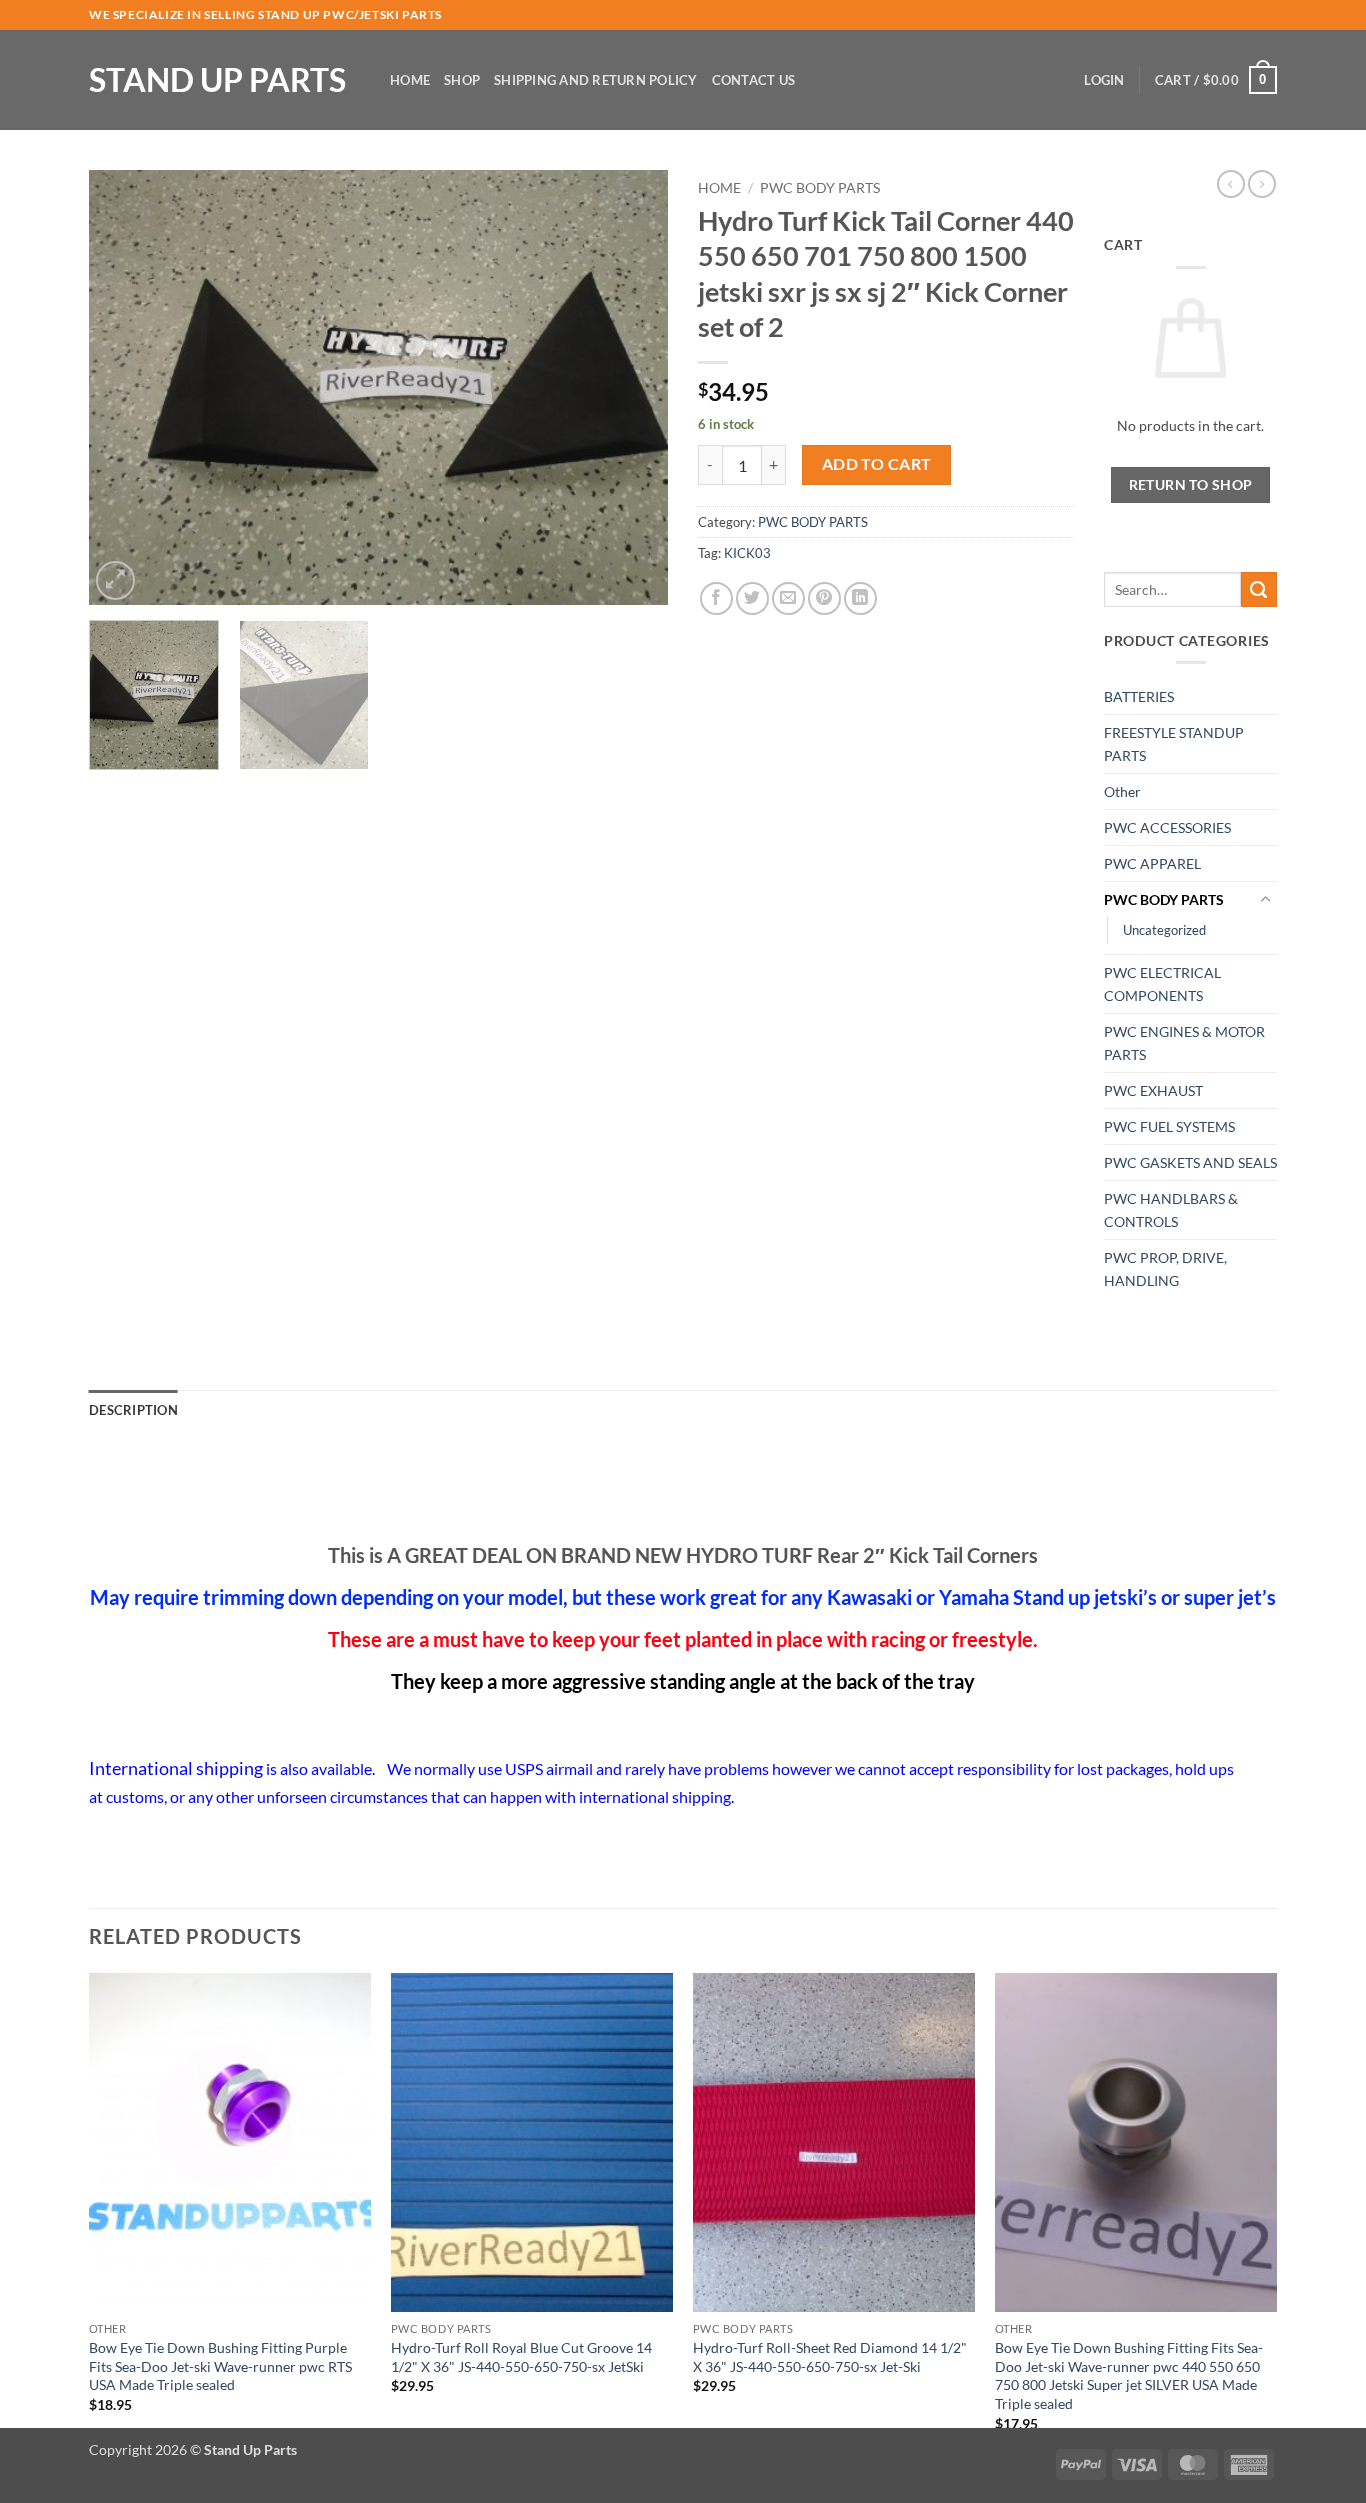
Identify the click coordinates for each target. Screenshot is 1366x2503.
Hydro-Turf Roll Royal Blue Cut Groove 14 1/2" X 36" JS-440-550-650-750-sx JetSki (521, 2357)
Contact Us (754, 80)
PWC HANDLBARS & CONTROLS (1171, 1210)
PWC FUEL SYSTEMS (1169, 1126)
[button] (1104, 80)
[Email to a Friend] (788, 598)
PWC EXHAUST (1153, 1090)
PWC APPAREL (1152, 863)
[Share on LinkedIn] (860, 598)
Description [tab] (133, 1410)
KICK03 (747, 553)
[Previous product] (1262, 184)
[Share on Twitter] (752, 598)
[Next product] (1231, 184)
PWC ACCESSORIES (1167, 827)
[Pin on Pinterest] (824, 598)
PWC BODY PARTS (820, 188)
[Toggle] (1265, 900)
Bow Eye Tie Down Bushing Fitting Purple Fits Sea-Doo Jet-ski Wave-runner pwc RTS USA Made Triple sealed (220, 2366)
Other (1122, 791)
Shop (462, 80)
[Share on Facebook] (716, 598)
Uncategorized (1164, 930)
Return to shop (1191, 484)
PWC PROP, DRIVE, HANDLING (1165, 1269)
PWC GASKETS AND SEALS (1190, 1162)
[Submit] (1259, 590)
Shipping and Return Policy (596, 80)
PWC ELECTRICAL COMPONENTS (1162, 984)
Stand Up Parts (217, 80)
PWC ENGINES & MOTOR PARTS (1184, 1043)
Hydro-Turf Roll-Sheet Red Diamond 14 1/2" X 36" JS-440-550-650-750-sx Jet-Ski (830, 2357)
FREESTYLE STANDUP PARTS (1174, 744)
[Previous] (126, 387)
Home (410, 80)
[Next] (631, 387)
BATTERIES (1139, 696)
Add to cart (877, 464)
